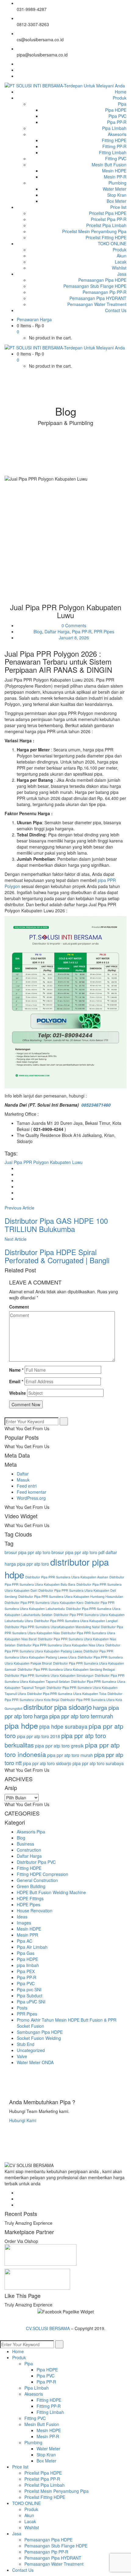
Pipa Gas (26, 1953)
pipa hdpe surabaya (63, 1726)
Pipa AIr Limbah (32, 1947)
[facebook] (18, 1168)
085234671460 (96, 1105)
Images (24, 1923)
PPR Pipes (104, 631)
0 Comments (73, 625)
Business (25, 1844)
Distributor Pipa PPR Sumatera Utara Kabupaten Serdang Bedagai (66, 1669)
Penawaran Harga (34, 319)
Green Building (31, 1886)
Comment (19, 1307)
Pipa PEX (26, 1971)
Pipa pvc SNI (29, 1989)
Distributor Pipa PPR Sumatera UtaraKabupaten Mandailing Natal (52, 1627)
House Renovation (35, 1911)
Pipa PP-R (82, 631)
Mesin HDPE (29, 1929)
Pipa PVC (26, 1983)
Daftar (23, 1474)
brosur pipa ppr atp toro (27, 1552)
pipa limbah (28, 1965)
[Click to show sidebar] (6, 1414)
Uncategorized (31, 2050)
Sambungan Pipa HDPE (40, 2032)
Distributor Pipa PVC (36, 1862)
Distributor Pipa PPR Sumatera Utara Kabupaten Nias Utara (60, 1645)
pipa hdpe (21, 1725)
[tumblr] (18, 1193)
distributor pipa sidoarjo (58, 1707)
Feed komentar (32, 1492)
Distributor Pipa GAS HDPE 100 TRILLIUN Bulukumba (56, 1225)
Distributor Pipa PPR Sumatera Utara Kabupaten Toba (67, 1694)
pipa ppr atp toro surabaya (98, 1763)
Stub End (26, 2044)
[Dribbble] (18, 2205)
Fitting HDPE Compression (42, 1874)
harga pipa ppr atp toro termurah (73, 1716)
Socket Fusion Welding (39, 2038)
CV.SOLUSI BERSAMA (48, 2328)
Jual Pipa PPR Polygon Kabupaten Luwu (44, 1162)
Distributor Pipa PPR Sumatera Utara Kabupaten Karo (44, 1603)
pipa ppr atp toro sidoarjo (47, 1763)
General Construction (37, 1880)
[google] (18, 1180)
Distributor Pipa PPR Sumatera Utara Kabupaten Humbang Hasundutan (71, 1596)
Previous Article (19, 1208)
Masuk (23, 1480)
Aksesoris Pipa (31, 1832)
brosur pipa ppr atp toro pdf (78, 1552)
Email (16, 1381)
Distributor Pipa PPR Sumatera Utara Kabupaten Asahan (67, 1577)
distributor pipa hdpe (57, 1568)
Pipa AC (25, 1941)
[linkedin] (18, 1186)
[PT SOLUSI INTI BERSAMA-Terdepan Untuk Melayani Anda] (65, 85)
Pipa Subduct (30, 1996)
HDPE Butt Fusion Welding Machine (51, 1892)
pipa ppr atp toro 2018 (39, 1736)
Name (16, 1370)
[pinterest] (18, 1199)
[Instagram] (18, 76)
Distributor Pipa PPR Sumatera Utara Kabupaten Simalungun (49, 1675)
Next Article (16, 1239)
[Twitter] (18, 70)
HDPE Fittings (30, 1898)
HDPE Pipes (28, 1904)
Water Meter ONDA (35, 2062)
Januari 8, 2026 (74, 638)
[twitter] (18, 1174)
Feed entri (27, 1486)
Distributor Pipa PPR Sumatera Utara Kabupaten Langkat (76, 1621)
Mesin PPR (27, 1935)
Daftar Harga (57, 631)
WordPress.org (31, 1498)
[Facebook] (18, 64)
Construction (29, 1850)
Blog (38, 631)
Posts (22, 2008)
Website (18, 1393)
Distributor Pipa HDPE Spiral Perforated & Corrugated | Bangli (57, 1256)
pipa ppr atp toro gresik (59, 1745)
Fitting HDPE (29, 1868)
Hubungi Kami (23, 2120)
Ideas (22, 1917)
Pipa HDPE (27, 1959)
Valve (22, 2056)
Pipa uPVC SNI (31, 2002)
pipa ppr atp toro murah (70, 1755)
